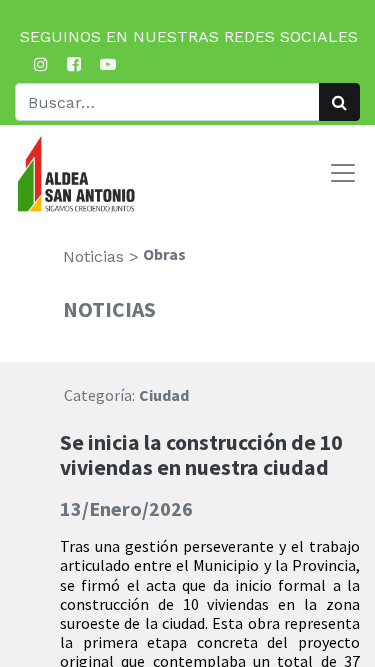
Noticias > (101, 256)
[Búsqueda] (339, 102)
